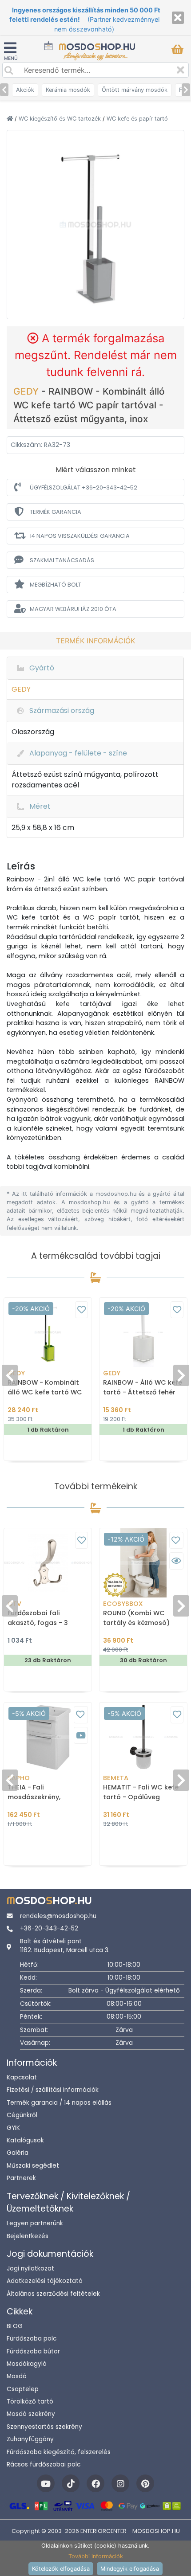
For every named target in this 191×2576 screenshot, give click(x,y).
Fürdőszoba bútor (33, 2351)
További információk (96, 2556)
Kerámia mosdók (68, 90)
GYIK (13, 2128)
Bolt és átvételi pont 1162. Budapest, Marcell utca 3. (65, 1946)
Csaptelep (23, 2389)
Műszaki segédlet (33, 2166)
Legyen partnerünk (35, 2223)
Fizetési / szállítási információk (53, 2090)
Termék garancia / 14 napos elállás (59, 2103)
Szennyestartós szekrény (44, 2427)
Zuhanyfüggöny (30, 2439)
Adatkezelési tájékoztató (45, 2281)
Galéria (18, 2153)
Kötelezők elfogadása (61, 2569)
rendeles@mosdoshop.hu (58, 1916)
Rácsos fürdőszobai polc (44, 2464)
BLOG (15, 2326)
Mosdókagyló (27, 2364)
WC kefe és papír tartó (137, 119)
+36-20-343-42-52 (49, 1928)
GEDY (27, 391)
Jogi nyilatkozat (30, 2269)
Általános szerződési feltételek (53, 2294)
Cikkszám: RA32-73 (40, 445)
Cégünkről (22, 2115)
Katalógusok (25, 2140)
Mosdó (17, 2376)
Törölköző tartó (30, 2402)
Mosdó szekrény (31, 2414)
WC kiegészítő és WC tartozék (61, 119)
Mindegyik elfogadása (130, 2569)
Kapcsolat (22, 2077)
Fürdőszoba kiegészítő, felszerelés (59, 2452)
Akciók (25, 90)
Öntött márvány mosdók (135, 90)
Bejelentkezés (28, 2236)
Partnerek (21, 2178)
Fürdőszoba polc (32, 2339)
